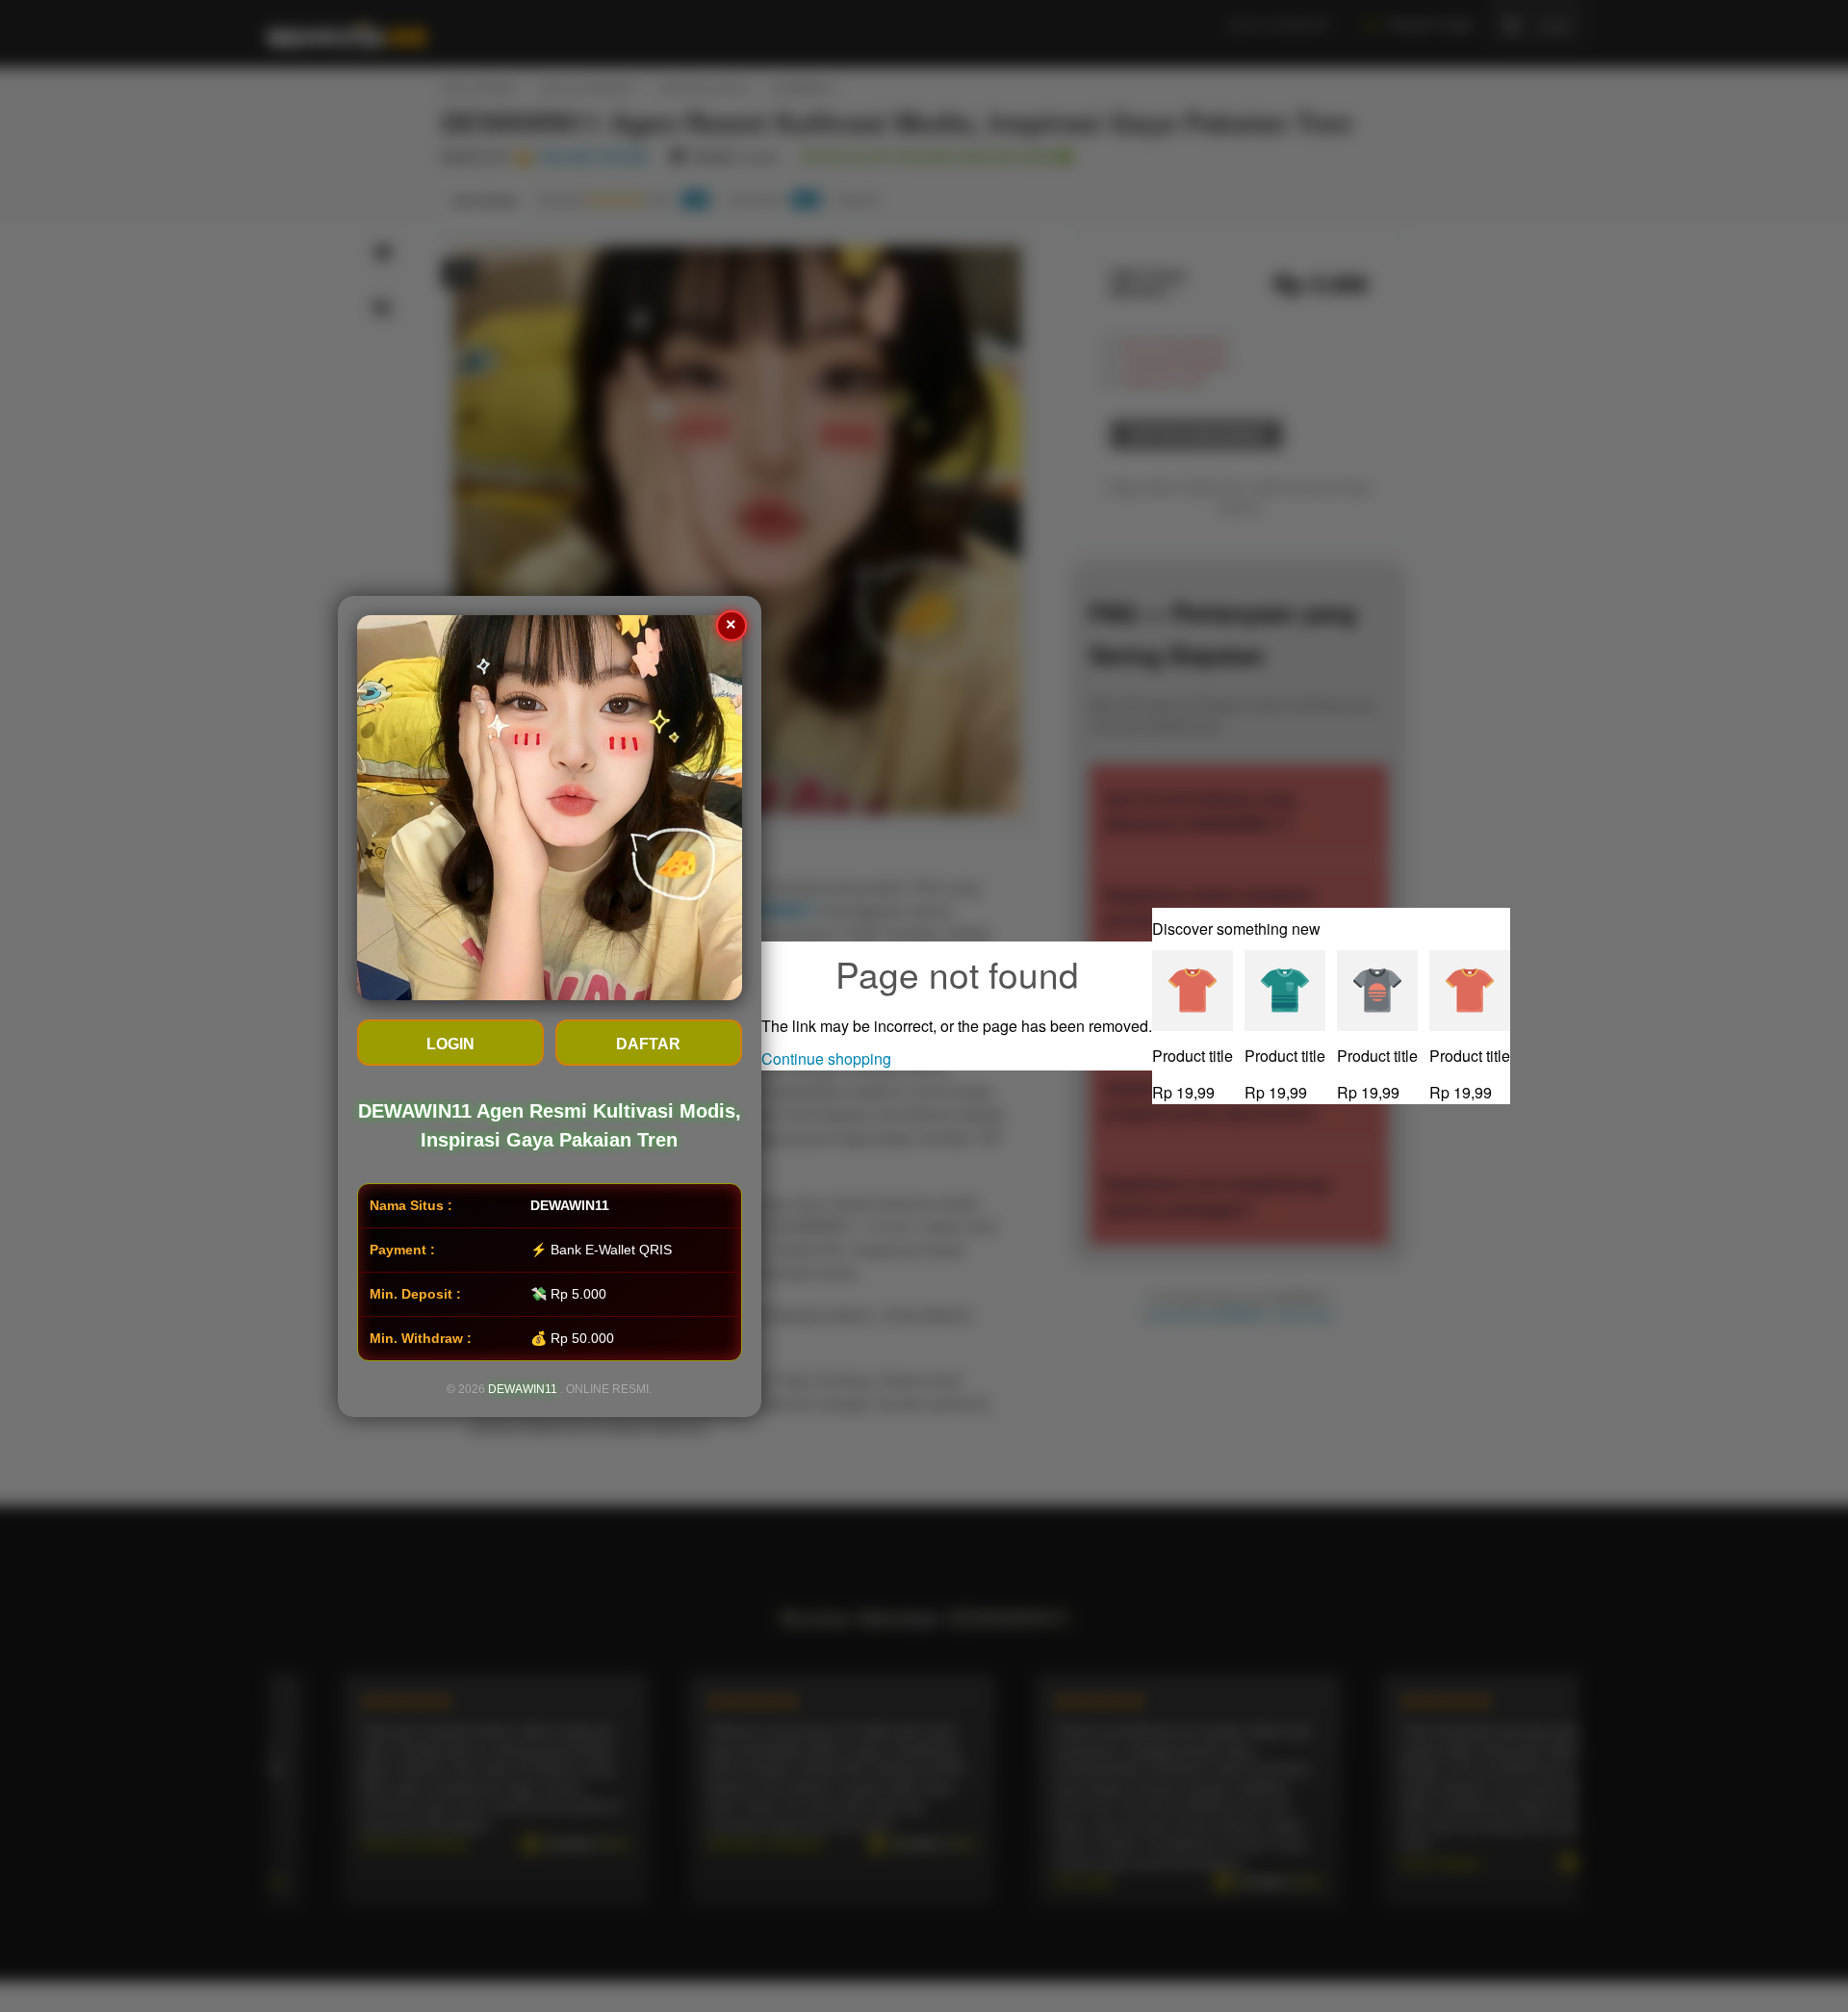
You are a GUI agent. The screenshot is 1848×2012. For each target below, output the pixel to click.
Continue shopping (826, 1058)
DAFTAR (649, 1044)
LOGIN (450, 1044)
